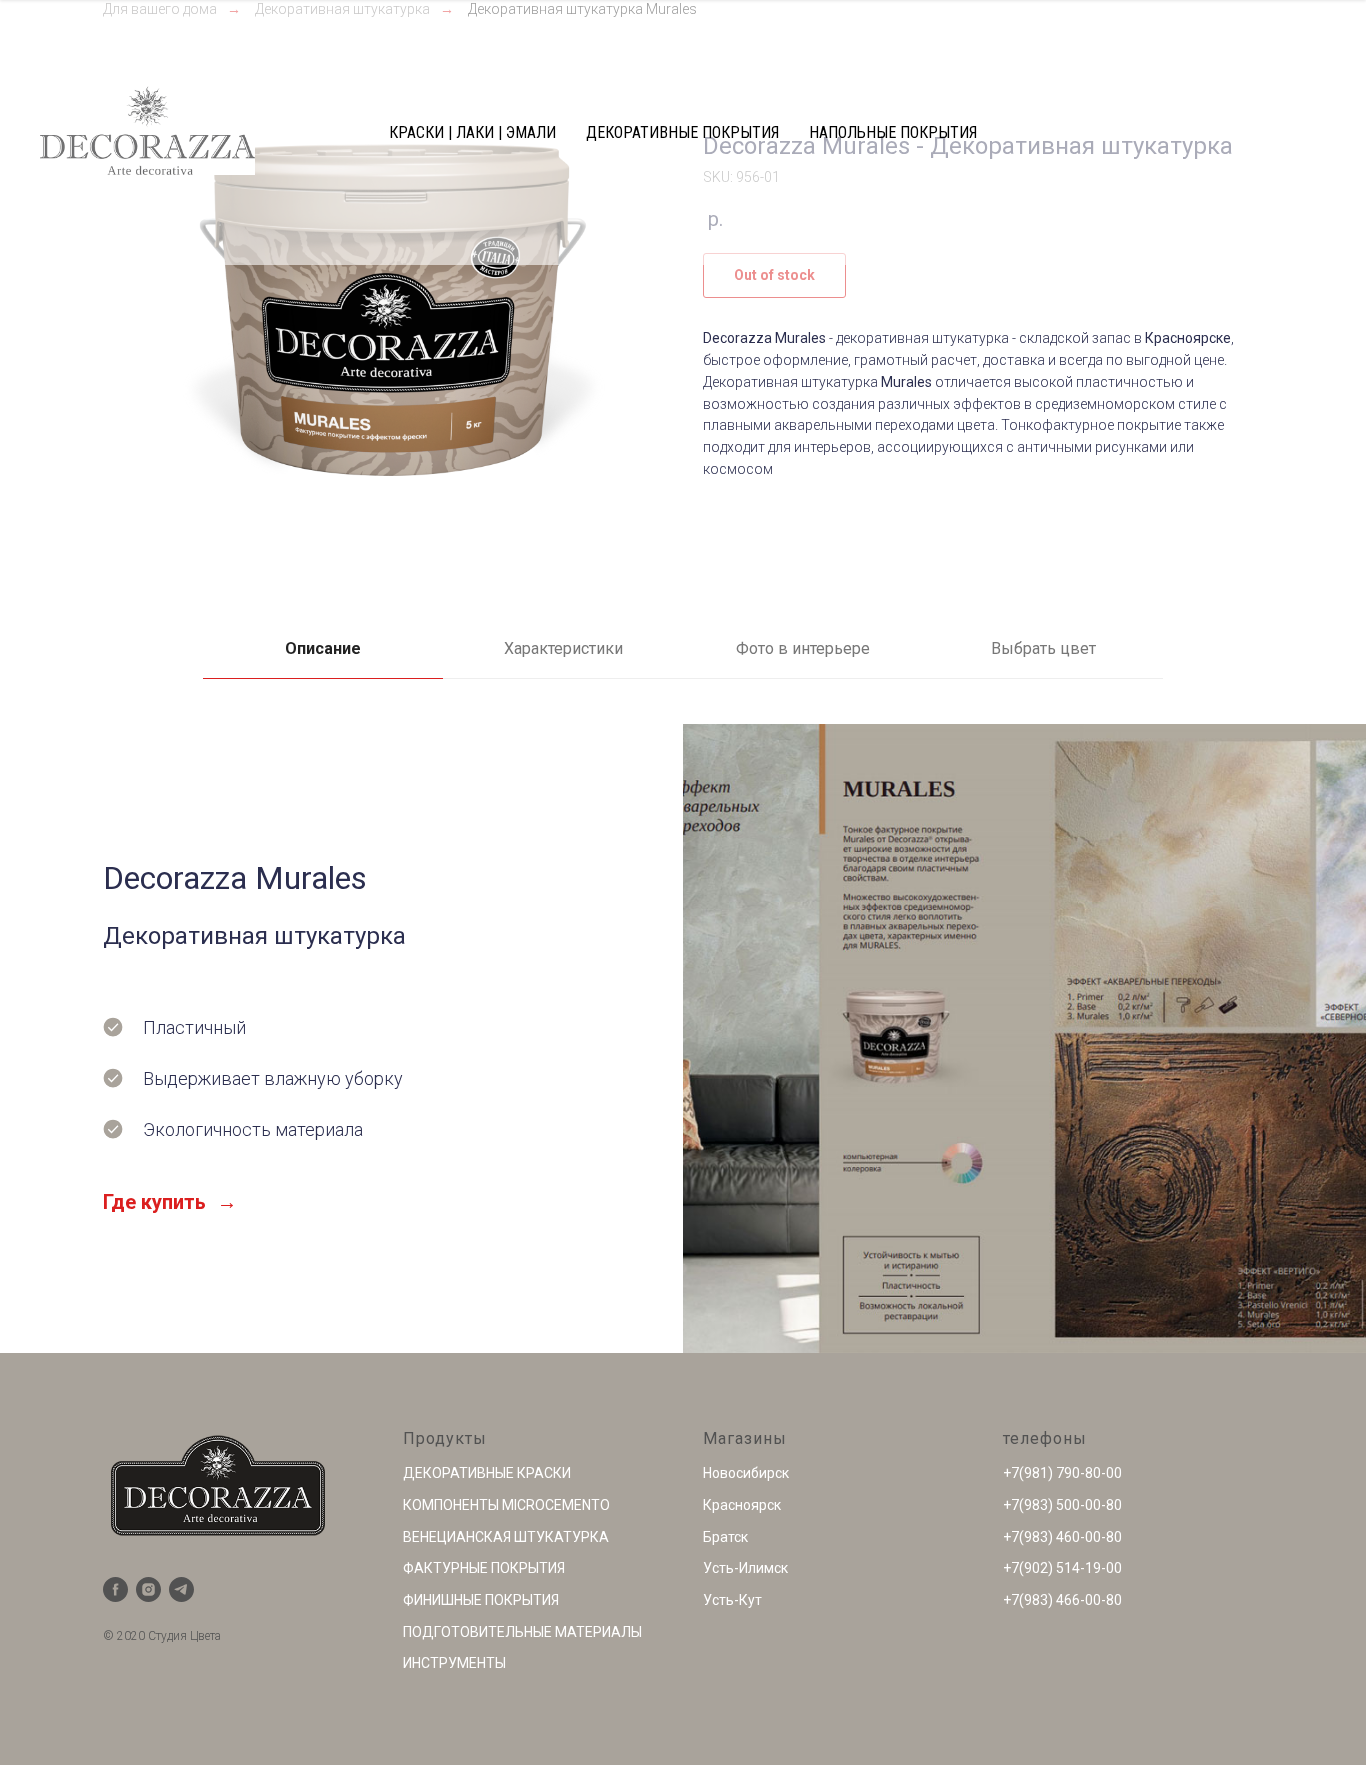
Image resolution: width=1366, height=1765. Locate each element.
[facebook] (115, 1589)
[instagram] (148, 1589)
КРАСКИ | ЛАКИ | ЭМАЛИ (472, 132)
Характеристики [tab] (563, 648)
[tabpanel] (683, 1038)
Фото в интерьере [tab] (803, 648)
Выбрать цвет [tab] (1043, 648)
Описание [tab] (323, 648)
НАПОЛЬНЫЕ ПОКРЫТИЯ (893, 132)
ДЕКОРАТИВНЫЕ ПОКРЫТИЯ (682, 132)
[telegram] (181, 1589)
